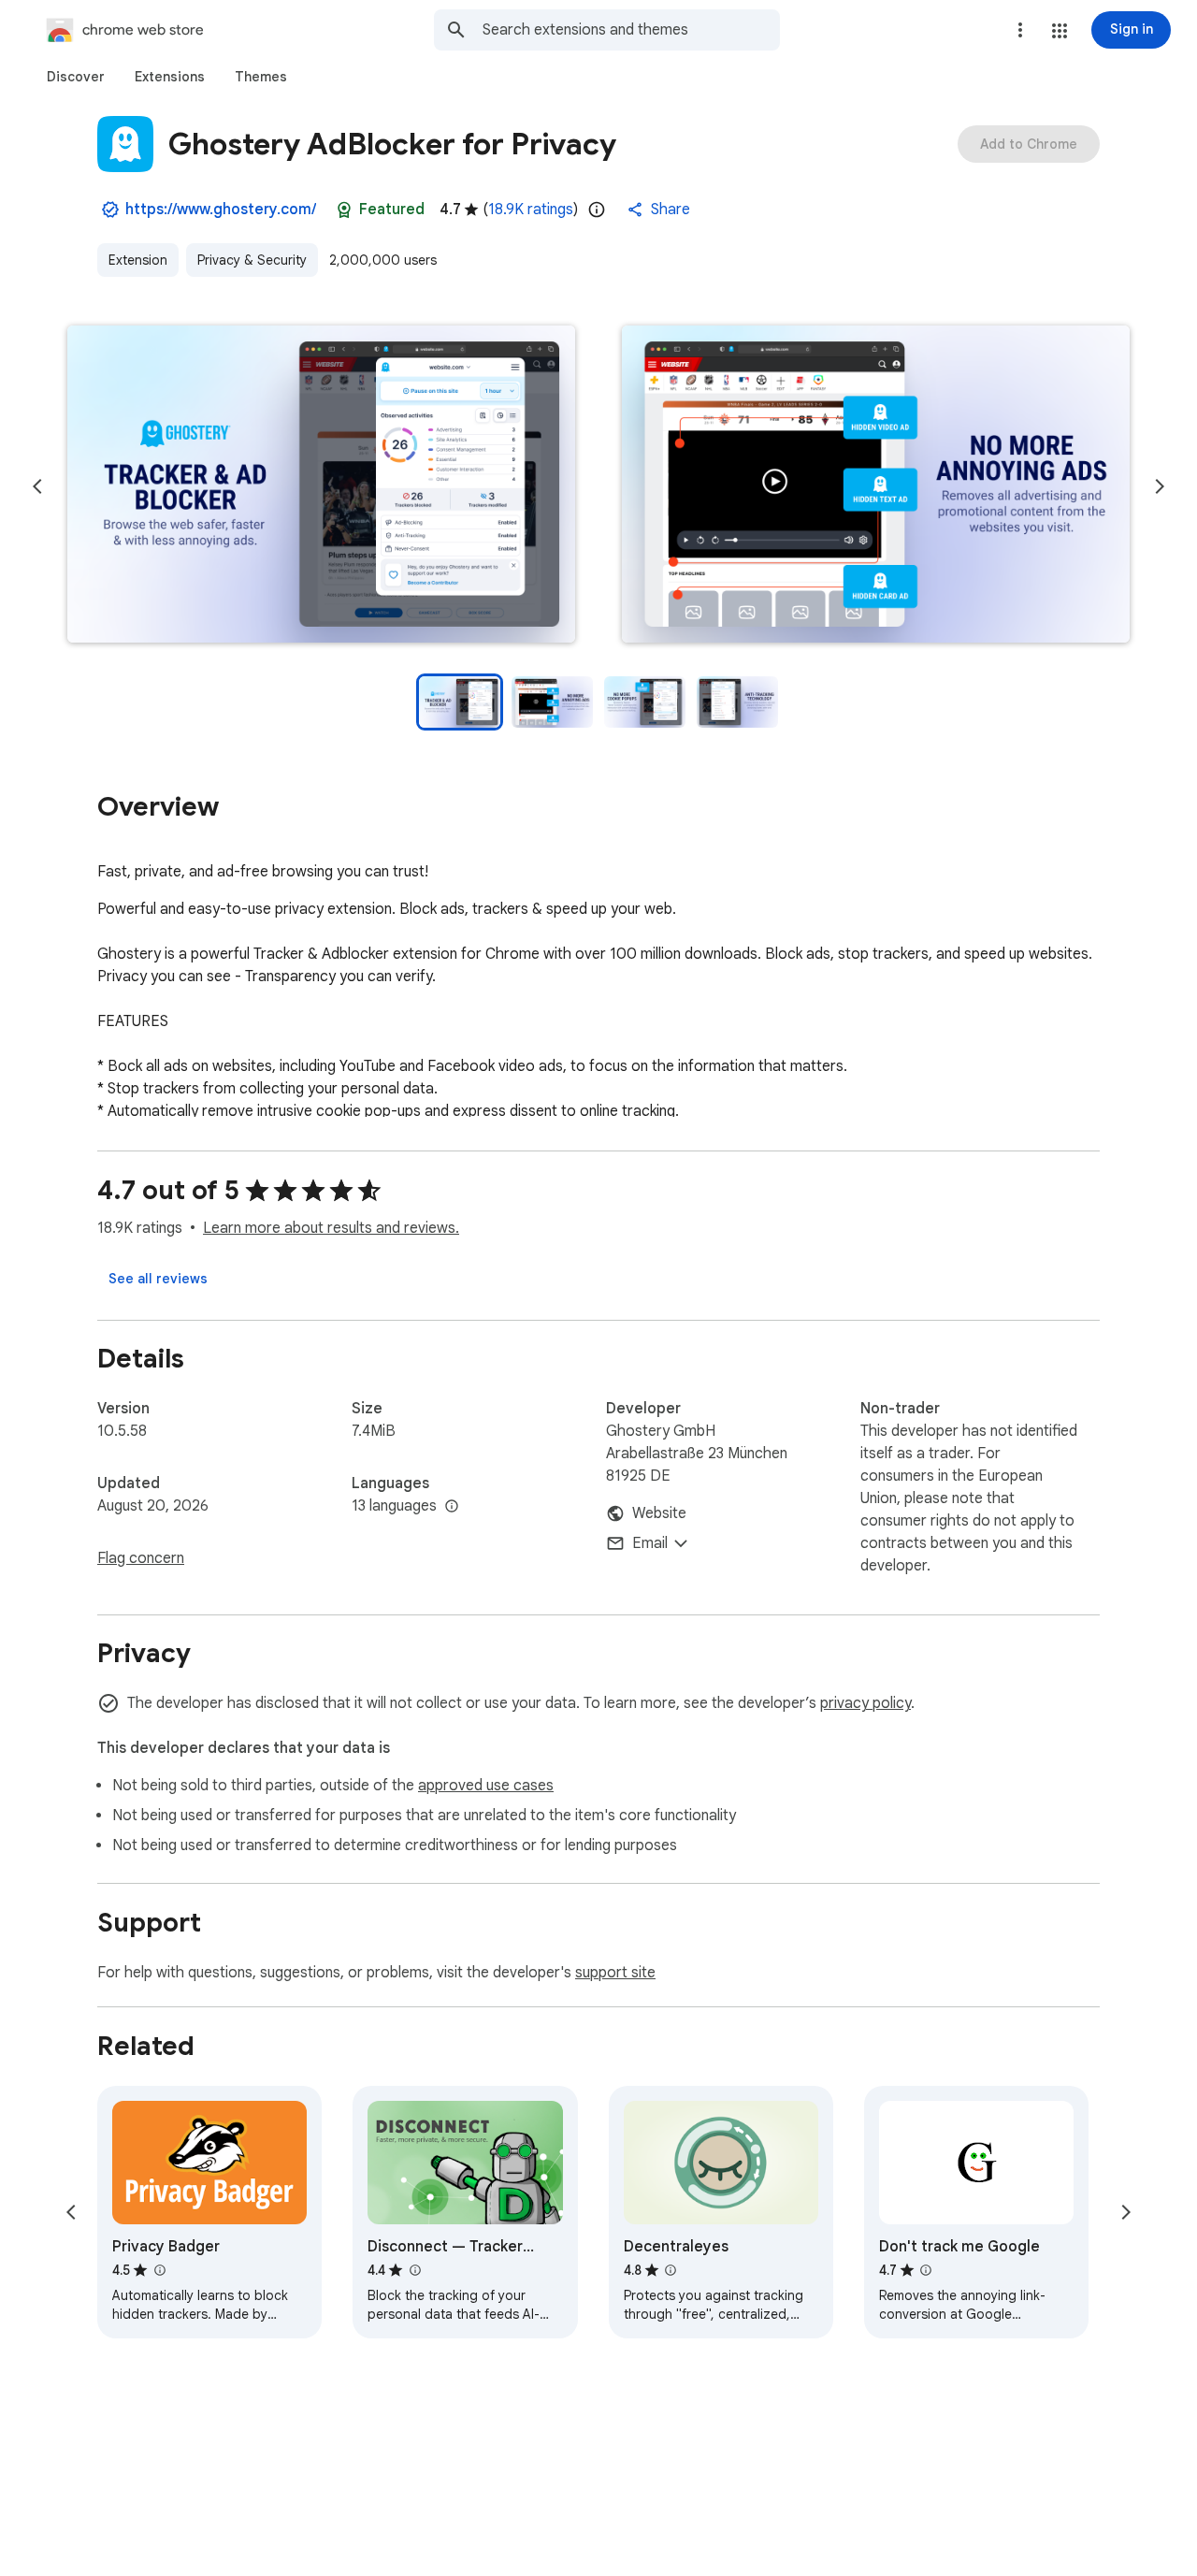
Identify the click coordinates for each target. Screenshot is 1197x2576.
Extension (138, 260)
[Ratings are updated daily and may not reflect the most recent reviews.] (597, 210)
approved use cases (486, 1786)
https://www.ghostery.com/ (221, 210)
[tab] (76, 77)
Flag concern (141, 1558)
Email (650, 1543)
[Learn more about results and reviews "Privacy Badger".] (159, 2270)
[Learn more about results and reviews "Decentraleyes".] (671, 2270)
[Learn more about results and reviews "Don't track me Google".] (926, 2270)
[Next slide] (1160, 486)
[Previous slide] (37, 486)
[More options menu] (1020, 30)
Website (659, 1513)
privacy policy (865, 1703)
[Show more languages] (452, 1507)
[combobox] (631, 30)
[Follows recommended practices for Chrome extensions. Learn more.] (344, 210)
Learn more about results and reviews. (331, 1228)
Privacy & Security (252, 260)
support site (615, 1973)
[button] (1060, 31)
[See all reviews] (158, 1279)
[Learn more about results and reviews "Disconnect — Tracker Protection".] (414, 2270)
